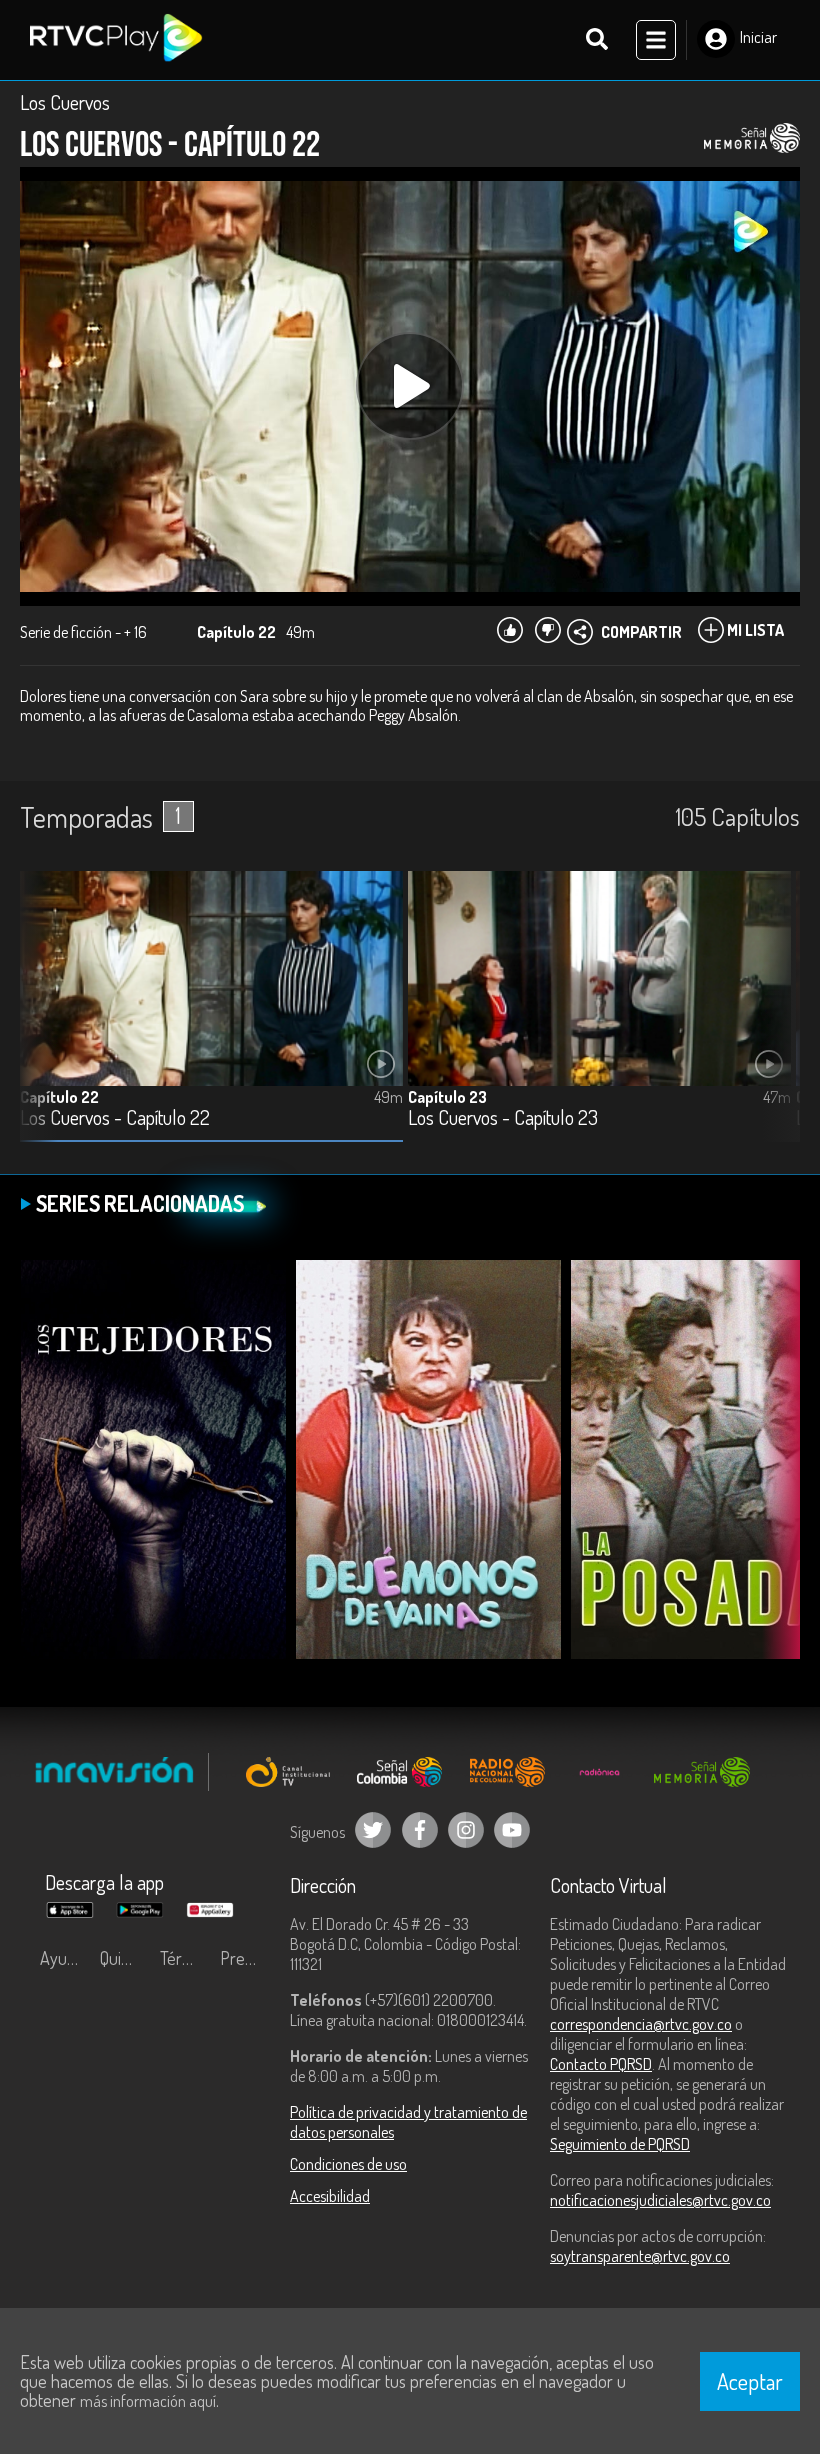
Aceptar (750, 2381)
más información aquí (148, 2401)
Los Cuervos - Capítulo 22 (115, 1118)
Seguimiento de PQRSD (620, 2144)
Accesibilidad (330, 2196)
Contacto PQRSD (601, 2064)
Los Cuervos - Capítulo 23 (503, 1118)
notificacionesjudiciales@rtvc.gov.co (660, 2200)
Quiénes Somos (125, 1958)
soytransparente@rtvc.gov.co (640, 2256)
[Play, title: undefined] (410, 386)
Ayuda (62, 1958)
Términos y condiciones (185, 1958)
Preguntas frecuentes (245, 1958)
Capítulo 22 (59, 1097)
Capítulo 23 (447, 1097)
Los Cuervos (65, 102)
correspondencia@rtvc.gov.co (641, 2024)
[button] (775, 1021)
